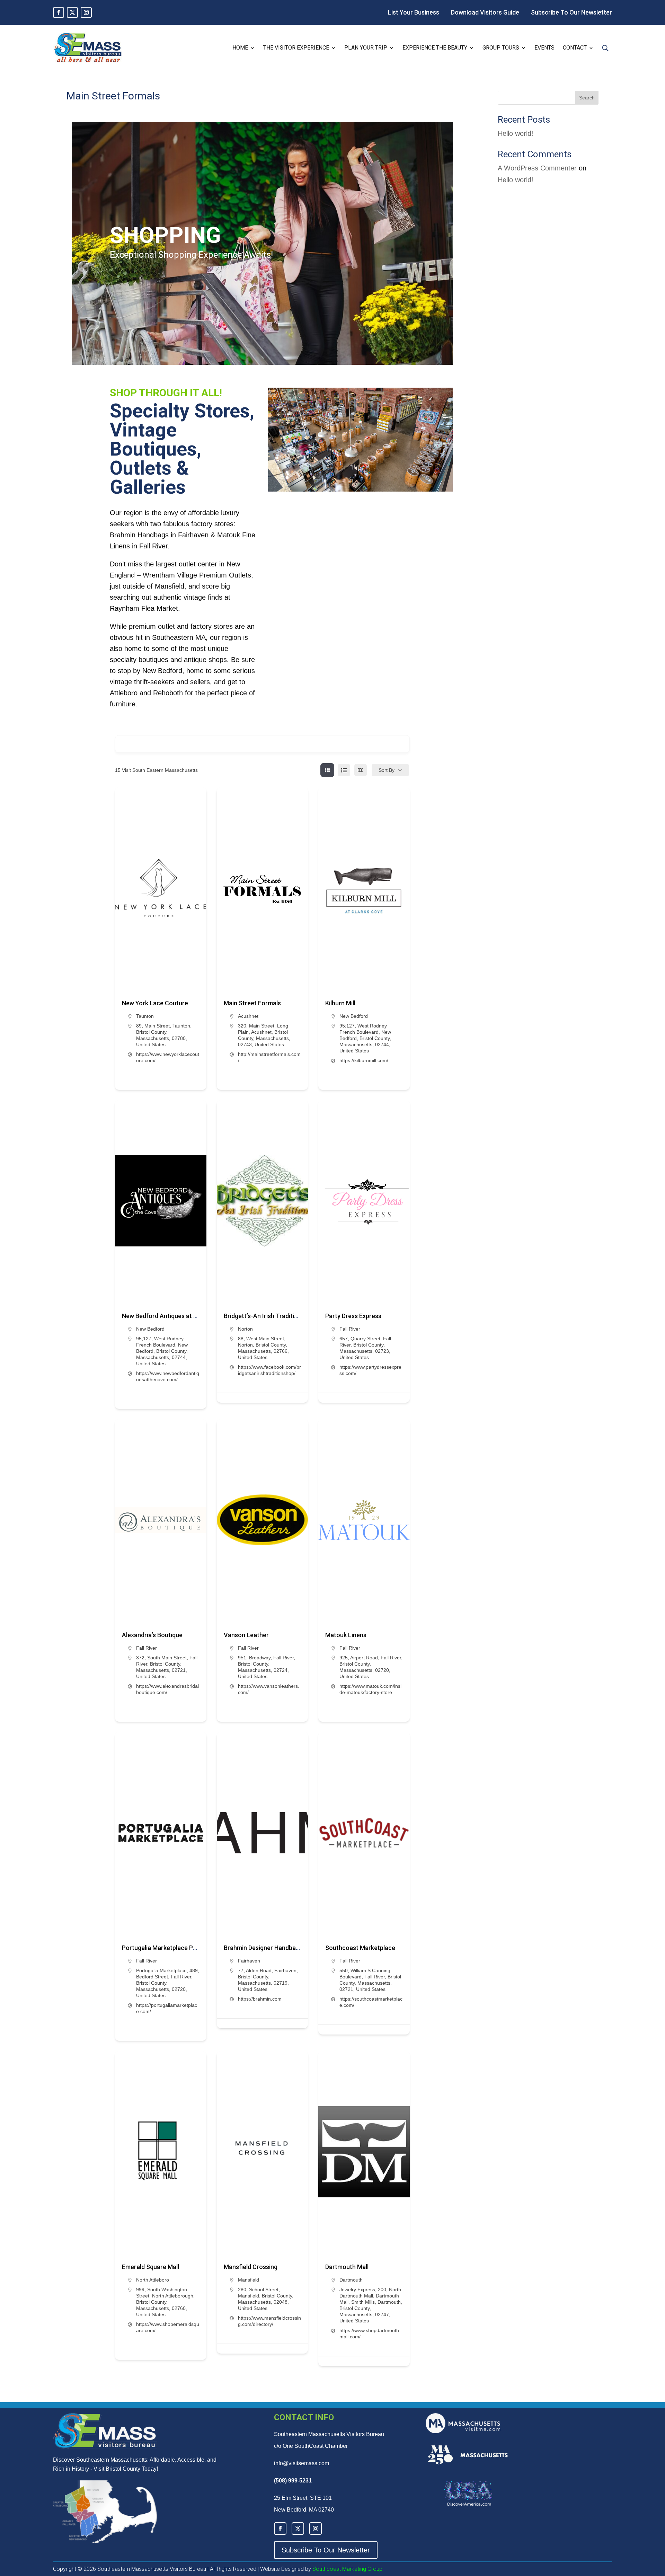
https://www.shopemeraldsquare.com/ (168, 2327)
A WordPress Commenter (537, 168)
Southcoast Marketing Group (347, 2569)
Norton (245, 1329)
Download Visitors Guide (485, 12)
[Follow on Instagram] (86, 12)
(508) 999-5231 (293, 2481)
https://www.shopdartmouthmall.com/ (369, 2334)
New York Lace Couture (155, 1003)
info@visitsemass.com (302, 2463)
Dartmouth (351, 2280)
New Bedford (354, 1016)
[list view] (344, 770)
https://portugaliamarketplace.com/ (167, 2008)
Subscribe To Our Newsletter (571, 12)
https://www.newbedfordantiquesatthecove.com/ (168, 1376)
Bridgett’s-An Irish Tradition (263, 1316)
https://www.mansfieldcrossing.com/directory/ (269, 2321)
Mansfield (249, 2280)
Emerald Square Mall (150, 2267)
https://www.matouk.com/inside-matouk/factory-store (370, 1689)
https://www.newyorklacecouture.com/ (168, 1057)
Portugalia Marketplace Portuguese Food (180, 1948)
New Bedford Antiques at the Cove (170, 1316)
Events (544, 48)
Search (587, 98)
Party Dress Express (353, 1316)
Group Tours (501, 48)
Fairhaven (249, 1961)
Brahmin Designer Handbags (263, 1948)
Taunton (145, 1016)
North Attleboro (153, 2280)
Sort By (387, 770)
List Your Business (414, 12)
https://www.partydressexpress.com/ (370, 1370)
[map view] (361, 770)
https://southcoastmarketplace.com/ (371, 2002)
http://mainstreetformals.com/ (269, 1057)
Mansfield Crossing (251, 2267)
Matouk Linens (346, 1635)
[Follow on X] (72, 12)
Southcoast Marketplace (360, 1948)
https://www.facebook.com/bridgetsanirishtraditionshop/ (269, 1370)
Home (240, 48)
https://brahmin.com (260, 1999)
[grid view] (327, 770)
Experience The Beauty (435, 48)
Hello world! (516, 133)
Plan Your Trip (366, 48)
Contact (575, 48)
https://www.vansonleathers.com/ (269, 1689)
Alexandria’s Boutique (152, 1635)
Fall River (350, 1329)
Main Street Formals (252, 1003)
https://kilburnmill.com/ (364, 1060)
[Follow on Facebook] (59, 12)
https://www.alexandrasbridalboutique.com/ (167, 1689)
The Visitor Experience (296, 48)
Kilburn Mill (340, 1003)
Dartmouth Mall (347, 2267)
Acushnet (248, 1016)
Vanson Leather (246, 1635)
